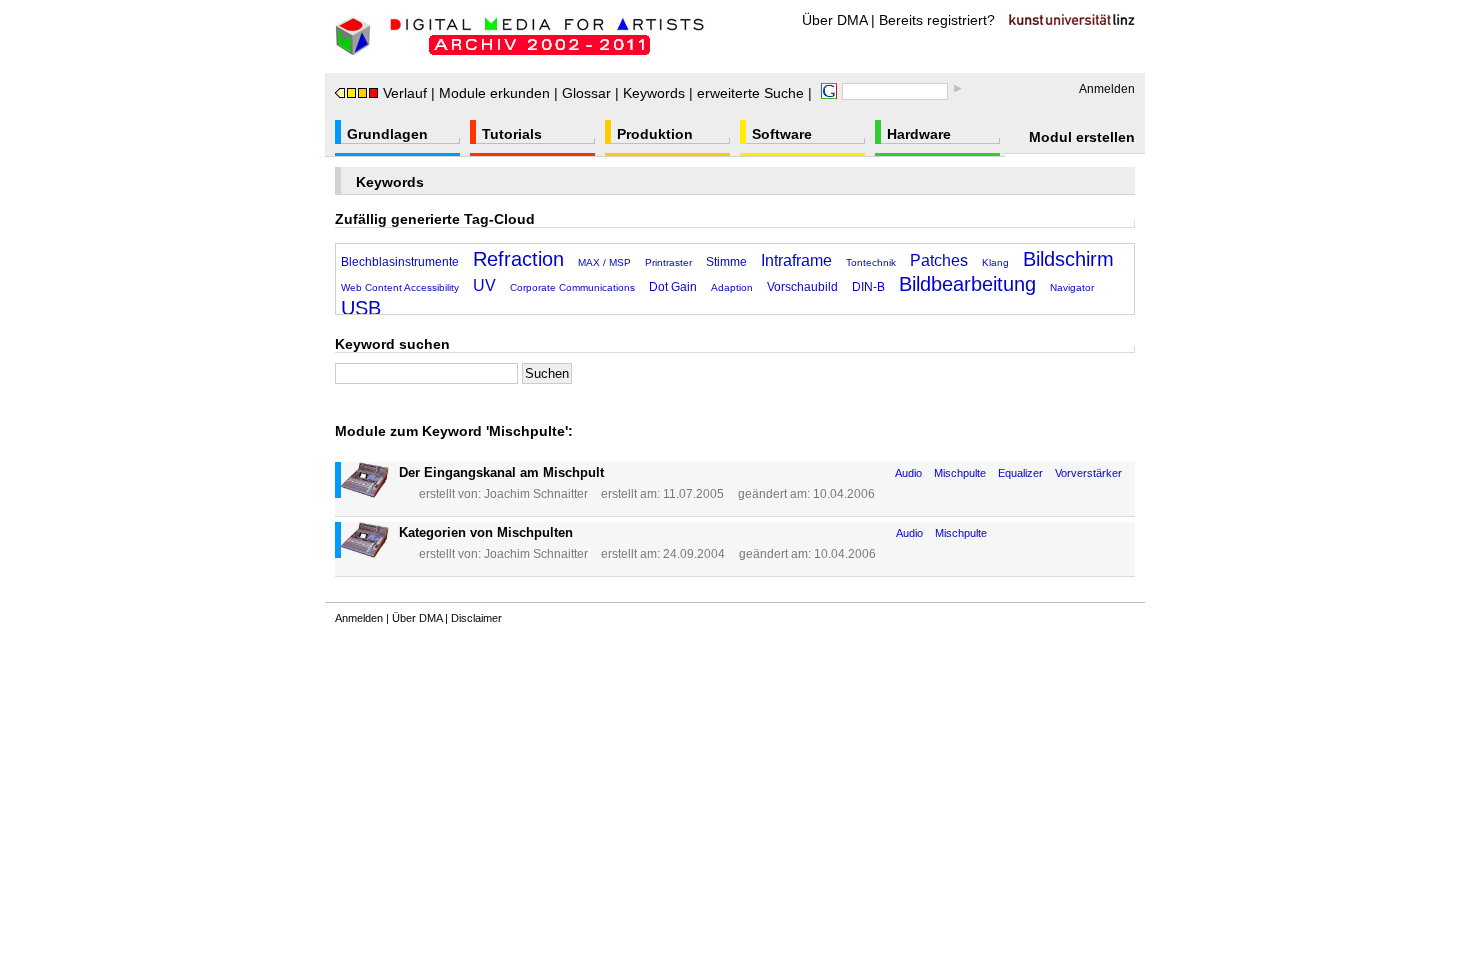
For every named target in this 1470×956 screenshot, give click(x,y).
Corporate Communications (572, 287)
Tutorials (512, 134)
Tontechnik (871, 262)
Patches (939, 260)
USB (361, 308)
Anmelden (1107, 89)
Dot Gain (673, 287)
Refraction (518, 259)
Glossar (586, 93)
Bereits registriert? (937, 20)
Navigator (1072, 287)
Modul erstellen (1082, 137)
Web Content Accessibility (400, 287)
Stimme (726, 262)
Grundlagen (387, 134)
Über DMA (834, 20)
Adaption (732, 287)
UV (484, 285)
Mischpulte (960, 473)
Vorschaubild (802, 287)
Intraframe (796, 260)
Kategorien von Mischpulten (486, 532)
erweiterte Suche (750, 93)
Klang (995, 262)
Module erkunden (494, 93)
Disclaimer (476, 618)
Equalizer (1020, 473)
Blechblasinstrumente (400, 262)
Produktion (655, 134)
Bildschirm (1068, 259)
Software (782, 134)
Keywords (654, 93)
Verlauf (405, 93)
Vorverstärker (1088, 473)
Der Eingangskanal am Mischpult (501, 472)
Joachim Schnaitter (536, 494)
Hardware (919, 134)
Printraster (668, 262)
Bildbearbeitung (967, 284)
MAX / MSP (604, 262)
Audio (908, 473)
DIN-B (868, 287)
